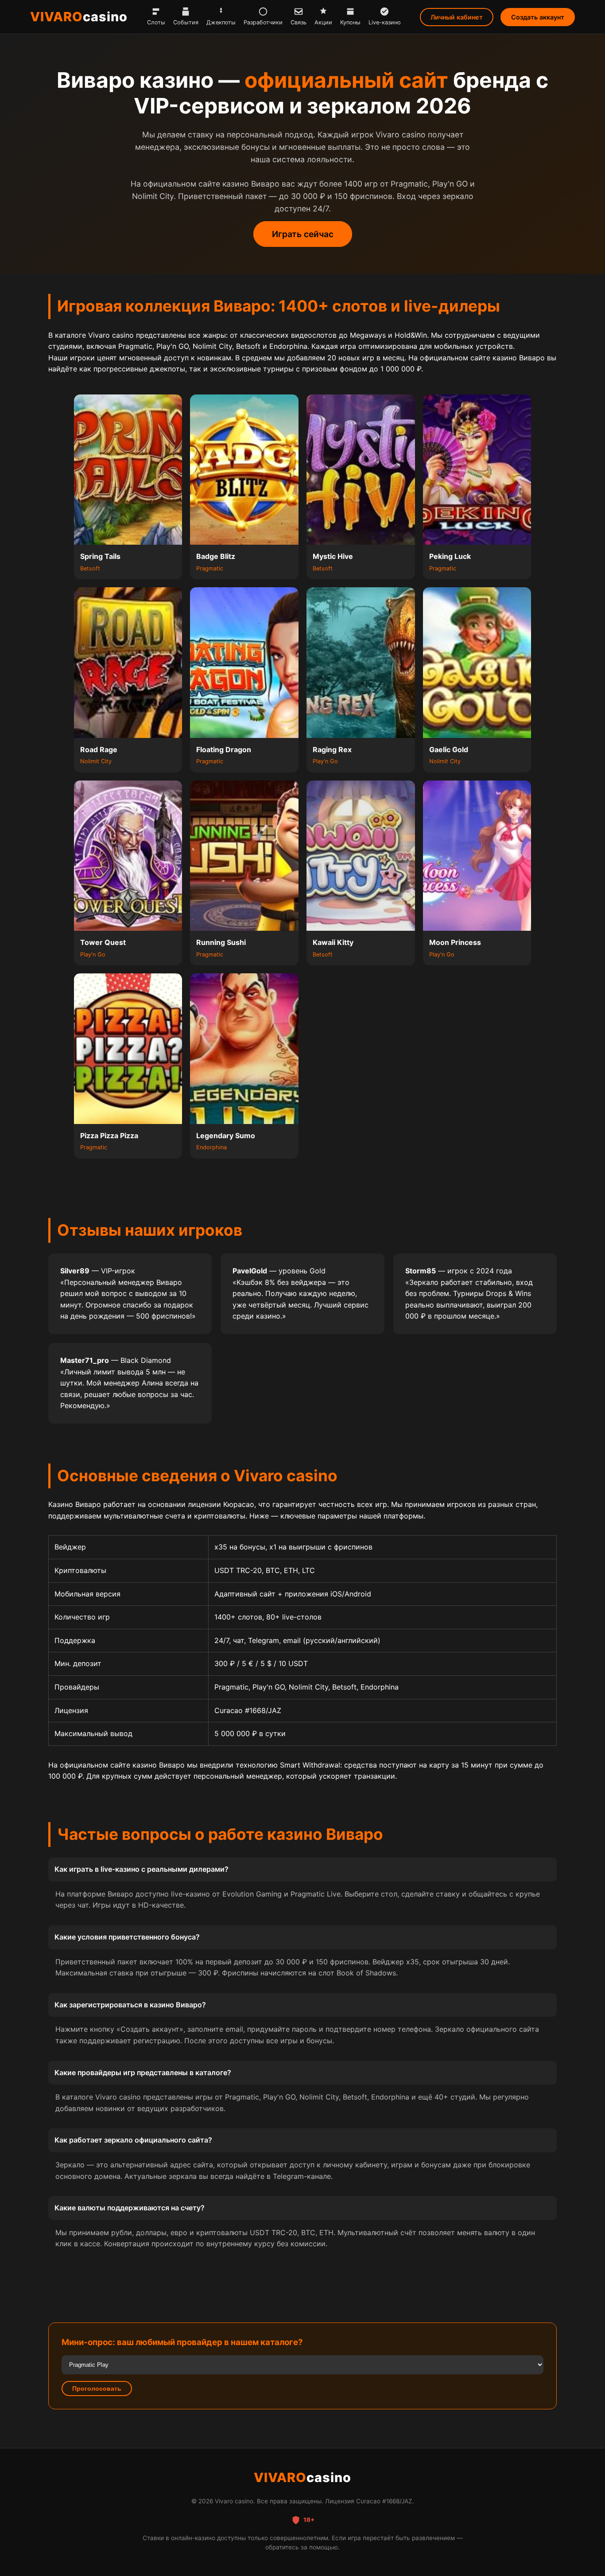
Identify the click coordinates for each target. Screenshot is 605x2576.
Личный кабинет (457, 17)
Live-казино (385, 22)
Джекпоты (221, 22)
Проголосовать (97, 2389)
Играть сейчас (303, 234)
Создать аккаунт (538, 17)
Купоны (350, 22)
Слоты (156, 22)
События (186, 22)
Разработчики (263, 22)
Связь (299, 22)
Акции (323, 22)
